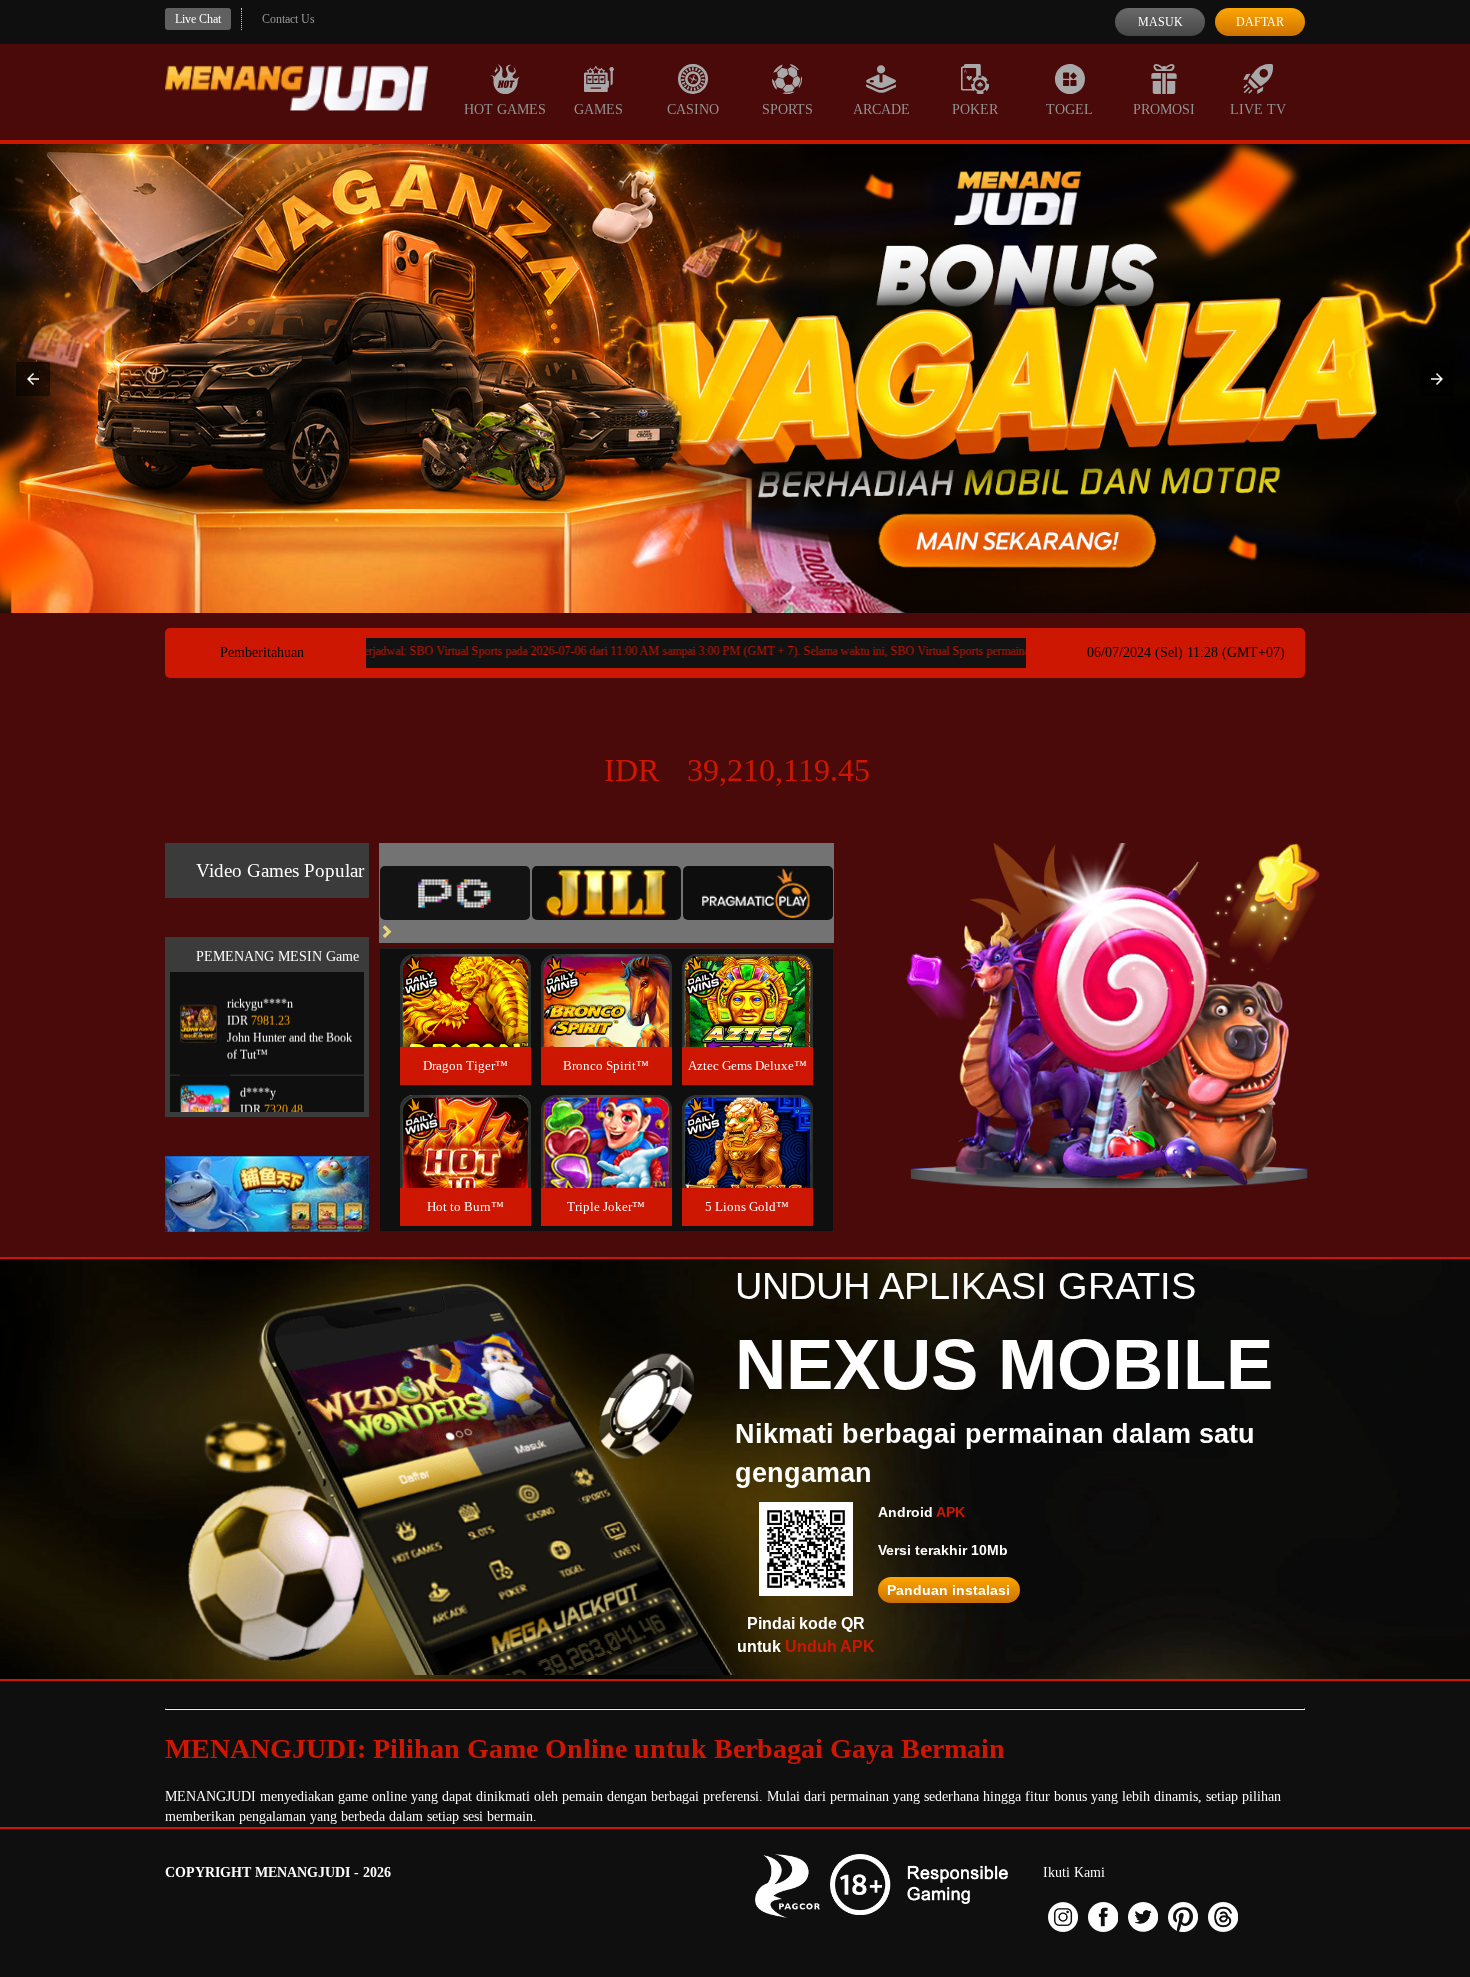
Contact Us (288, 19)
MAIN (465, 1022)
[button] (33, 379)
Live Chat (198, 19)
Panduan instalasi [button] (948, 1590)
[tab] (455, 893)
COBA (465, 976)
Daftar (1260, 22)
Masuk (1160, 22)
